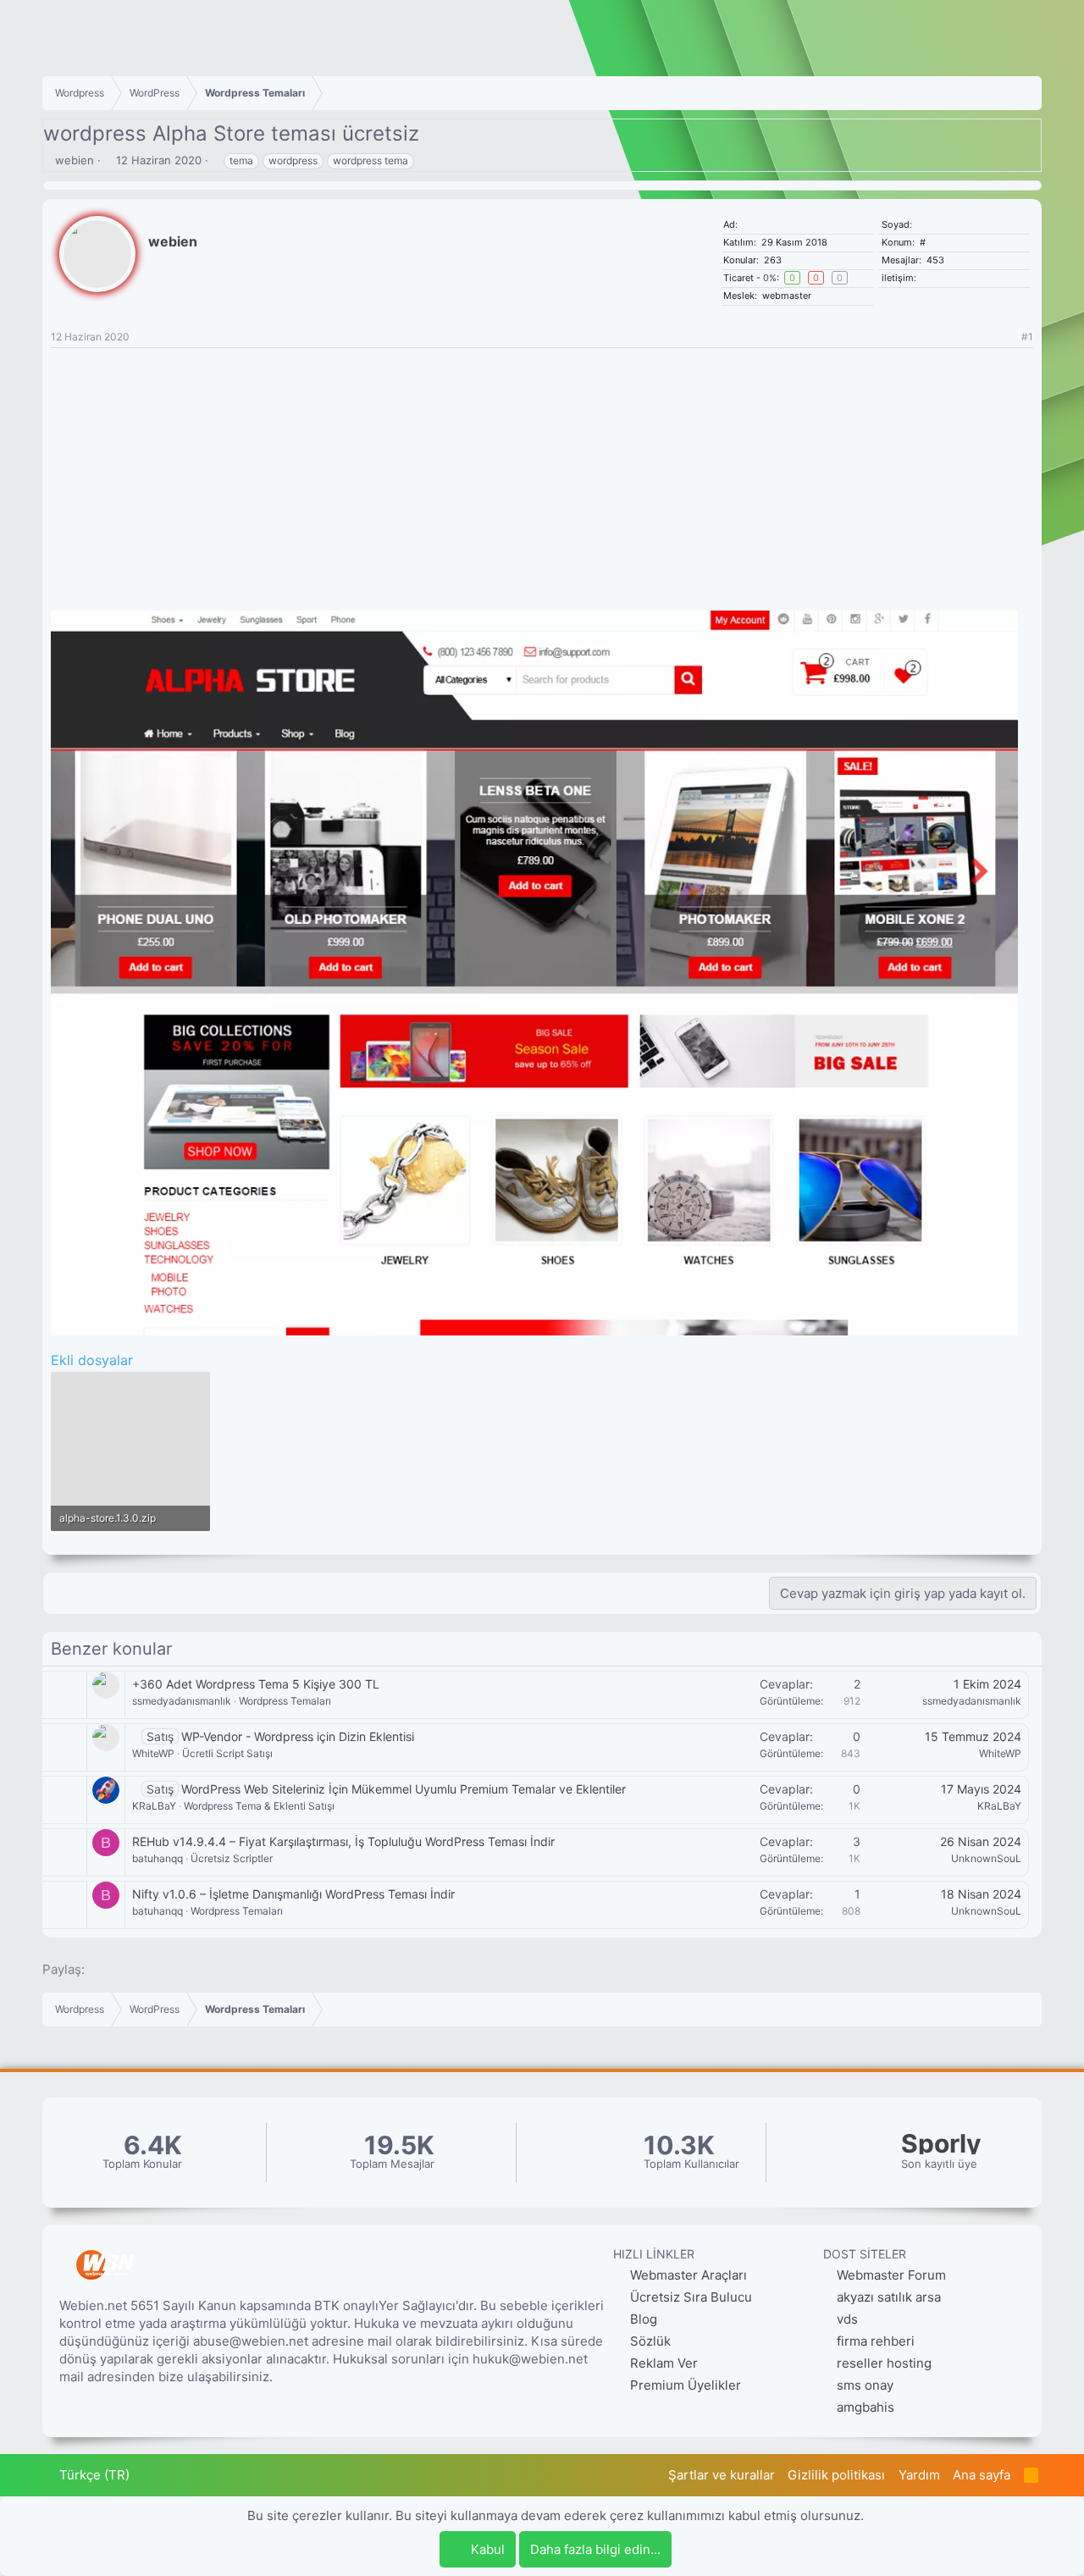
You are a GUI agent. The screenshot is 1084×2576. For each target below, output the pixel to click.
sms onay (865, 2385)
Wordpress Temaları (285, 1701)
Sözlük (649, 2341)
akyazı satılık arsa (889, 2297)
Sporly (941, 2144)
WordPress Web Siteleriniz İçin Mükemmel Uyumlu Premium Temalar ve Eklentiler (404, 1789)
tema (241, 160)
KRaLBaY (154, 1806)
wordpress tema (371, 160)
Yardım (919, 2475)
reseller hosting (884, 2363)
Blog (642, 2319)
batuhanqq (158, 1858)
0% (770, 278)
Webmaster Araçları (687, 2275)
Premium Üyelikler (684, 2385)
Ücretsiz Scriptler (232, 1858)
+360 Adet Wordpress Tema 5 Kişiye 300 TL (256, 1684)
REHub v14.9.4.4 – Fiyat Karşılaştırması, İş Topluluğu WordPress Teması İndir (343, 1841)
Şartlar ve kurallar (722, 2475)
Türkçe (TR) (93, 2475)
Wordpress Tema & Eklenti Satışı (259, 1806)
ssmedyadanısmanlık (182, 1701)
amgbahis (866, 2407)
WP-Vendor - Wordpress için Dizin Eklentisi (298, 1736)
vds (847, 2319)
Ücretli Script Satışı (227, 1753)
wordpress (293, 160)
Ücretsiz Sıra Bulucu (689, 2297)
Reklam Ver (662, 2363)
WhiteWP (153, 1753)
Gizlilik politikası (836, 2475)
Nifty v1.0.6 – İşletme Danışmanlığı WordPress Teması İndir (293, 1894)
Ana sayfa (982, 2475)
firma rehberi (876, 2341)
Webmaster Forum (891, 2275)
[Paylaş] (1006, 337)
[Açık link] (925, 278)
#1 (1027, 337)
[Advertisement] (542, 475)
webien (75, 160)
